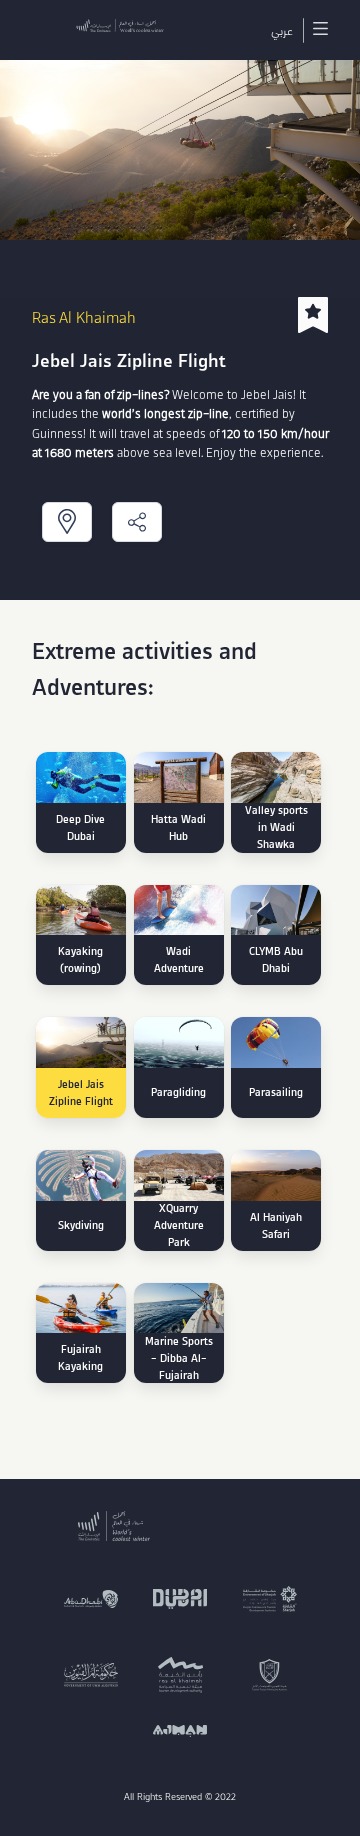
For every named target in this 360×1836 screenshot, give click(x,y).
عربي (282, 30)
